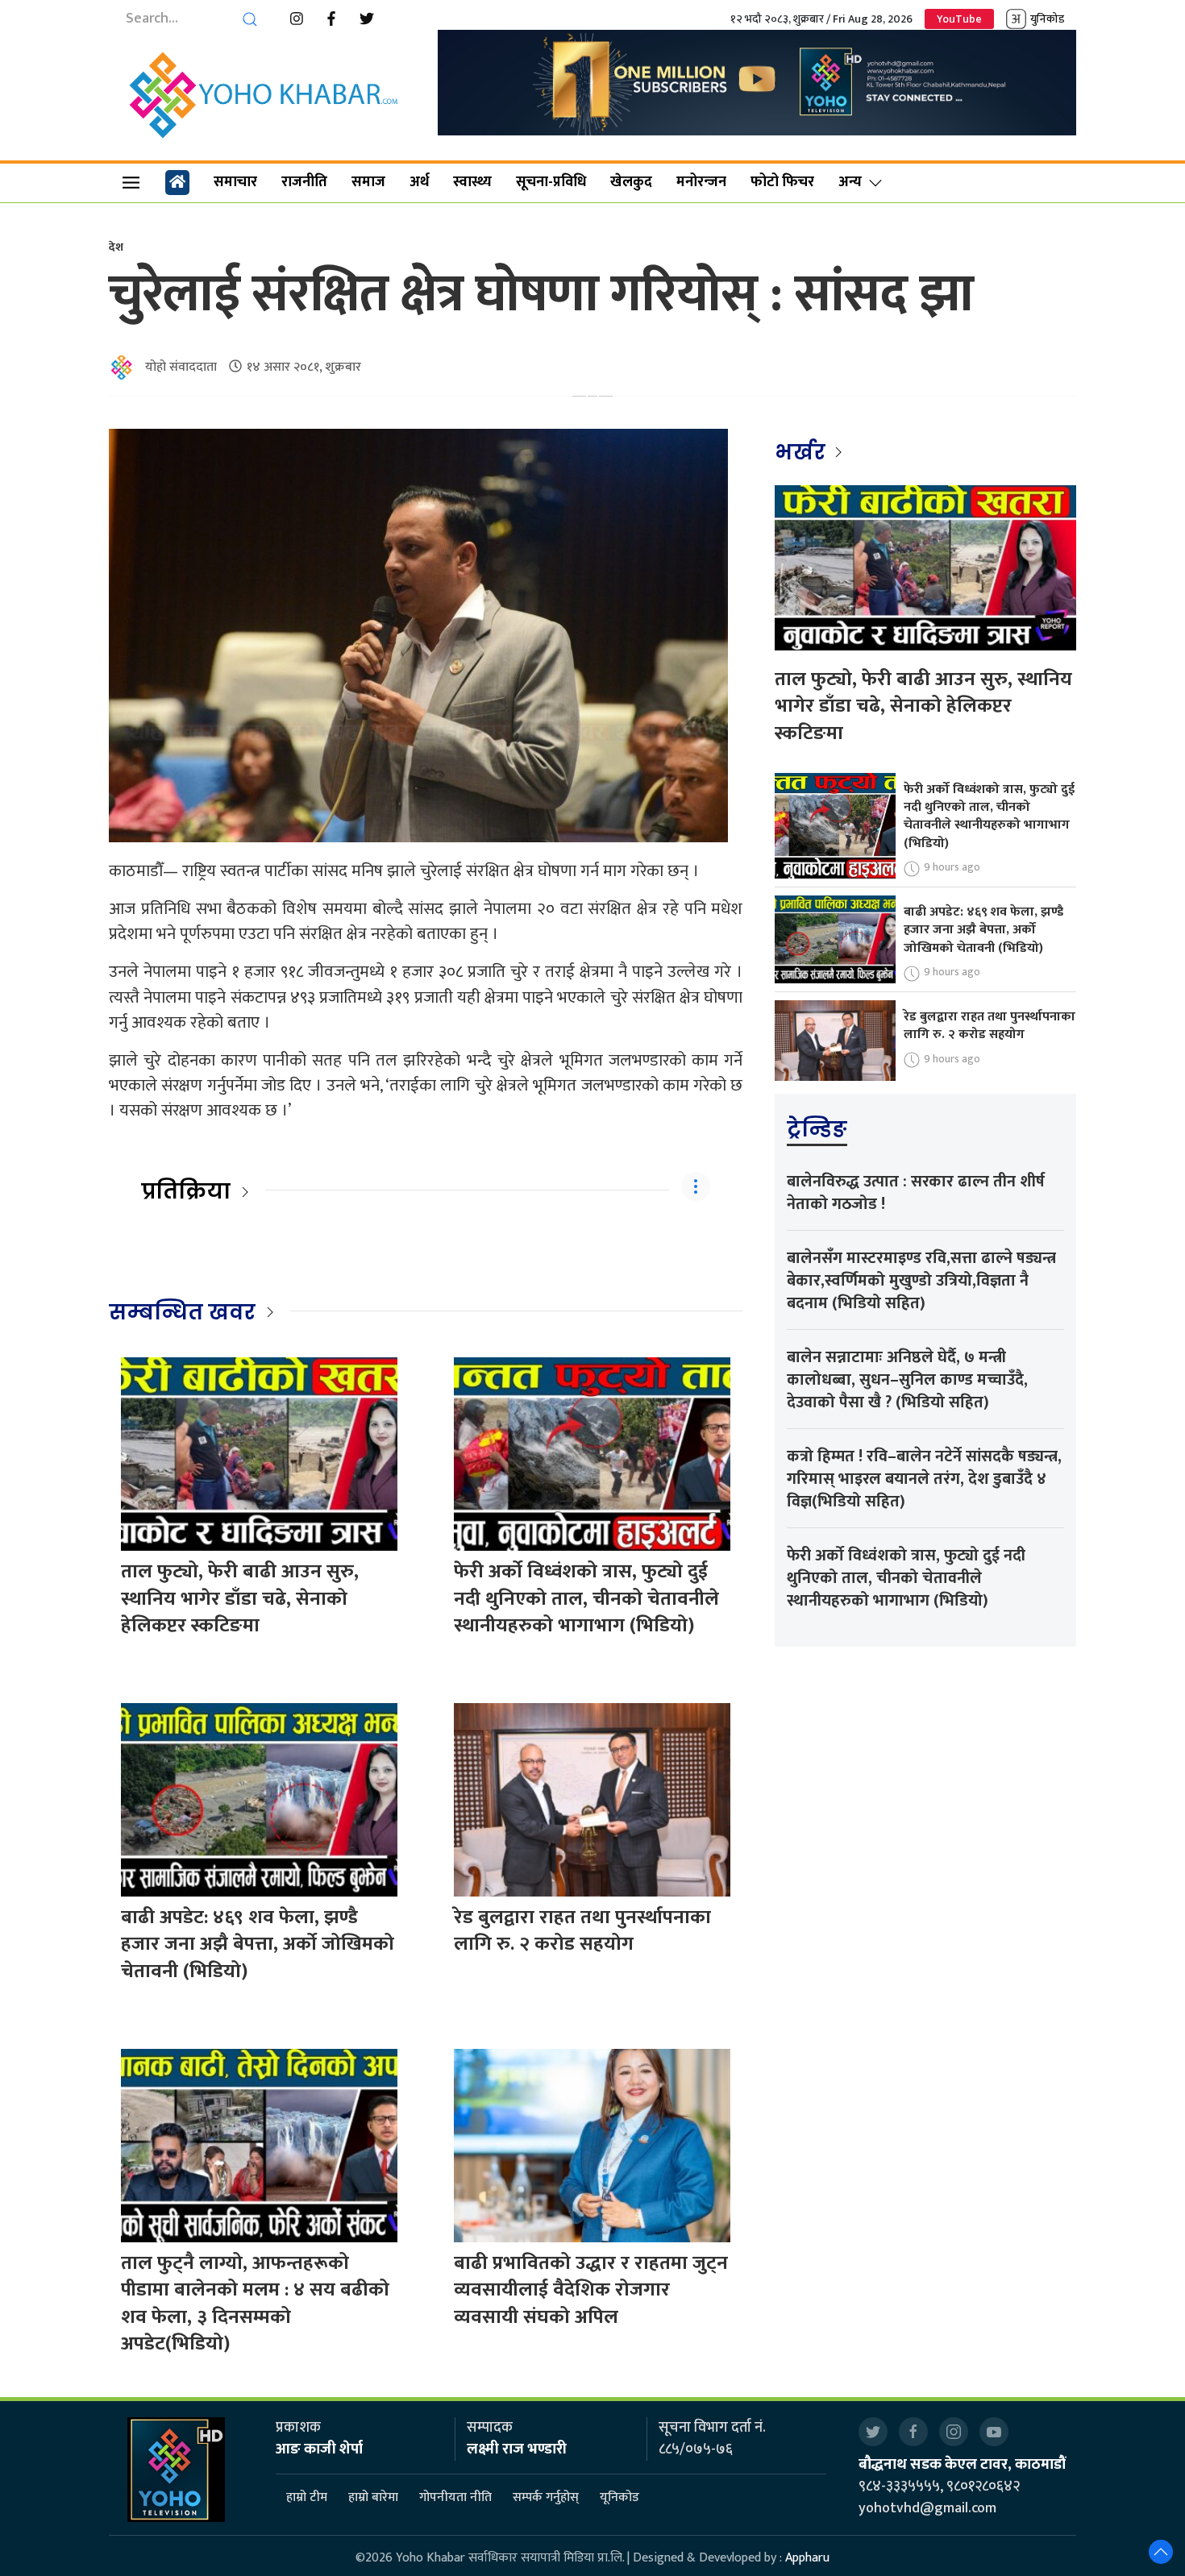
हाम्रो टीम (307, 2497)
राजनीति (304, 182)
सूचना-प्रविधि (551, 182)
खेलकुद (631, 182)
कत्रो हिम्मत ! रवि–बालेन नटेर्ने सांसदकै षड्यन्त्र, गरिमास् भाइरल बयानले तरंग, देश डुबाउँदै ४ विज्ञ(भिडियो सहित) (924, 1479)
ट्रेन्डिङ (817, 1129)
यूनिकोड (620, 2497)
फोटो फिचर (782, 182)
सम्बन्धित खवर (182, 1312)
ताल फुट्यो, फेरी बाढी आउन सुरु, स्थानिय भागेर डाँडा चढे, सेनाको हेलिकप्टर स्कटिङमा (240, 1599)
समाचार (235, 182)
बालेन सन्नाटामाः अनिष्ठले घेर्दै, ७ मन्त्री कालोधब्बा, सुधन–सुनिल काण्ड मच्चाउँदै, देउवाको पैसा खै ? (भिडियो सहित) (907, 1380)
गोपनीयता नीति (455, 2497)
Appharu (807, 2558)
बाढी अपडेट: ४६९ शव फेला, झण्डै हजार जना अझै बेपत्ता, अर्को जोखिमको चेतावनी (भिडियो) (258, 1944)
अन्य (850, 182)
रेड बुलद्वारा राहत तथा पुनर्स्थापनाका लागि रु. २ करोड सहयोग (582, 1931)
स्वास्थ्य (472, 182)
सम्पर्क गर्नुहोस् (546, 2497)
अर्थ (419, 182)
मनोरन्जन (701, 182)
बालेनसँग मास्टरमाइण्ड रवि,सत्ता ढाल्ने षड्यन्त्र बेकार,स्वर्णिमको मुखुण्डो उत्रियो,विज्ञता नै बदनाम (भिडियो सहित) (921, 1281)
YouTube (959, 19)
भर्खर (802, 452)
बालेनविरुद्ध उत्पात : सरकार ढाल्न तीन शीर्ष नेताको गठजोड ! (916, 1193)
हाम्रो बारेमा (373, 2497)
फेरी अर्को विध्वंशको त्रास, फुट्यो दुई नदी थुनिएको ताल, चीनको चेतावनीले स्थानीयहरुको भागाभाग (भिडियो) (586, 1599)
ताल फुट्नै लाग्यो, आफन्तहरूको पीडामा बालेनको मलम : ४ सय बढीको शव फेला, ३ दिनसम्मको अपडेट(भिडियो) (255, 2304)
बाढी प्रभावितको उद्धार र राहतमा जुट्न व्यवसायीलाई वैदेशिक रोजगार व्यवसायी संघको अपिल (591, 2290)
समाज (368, 182)
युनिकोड (1047, 19)
